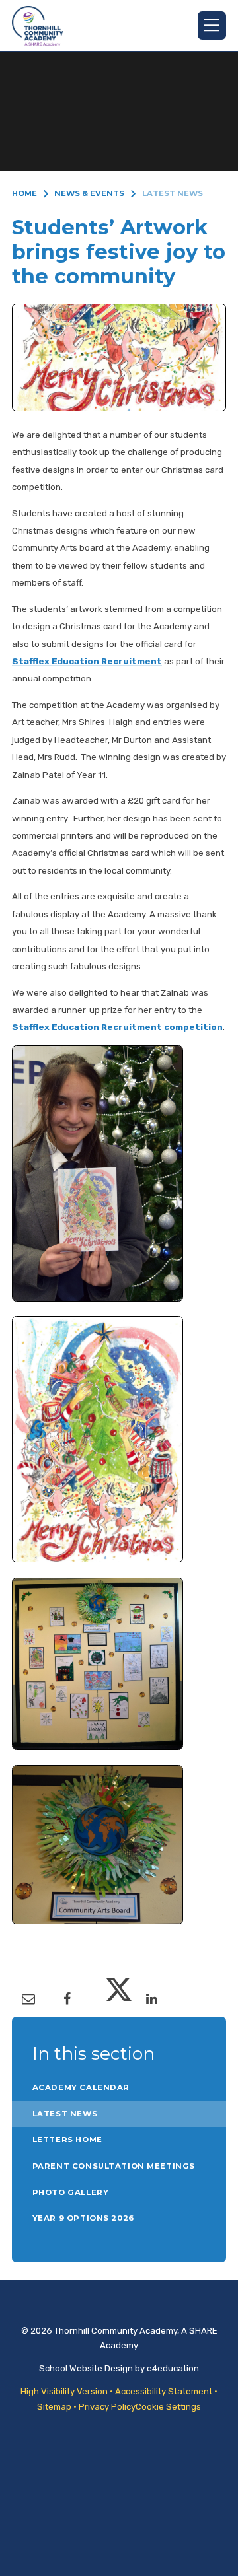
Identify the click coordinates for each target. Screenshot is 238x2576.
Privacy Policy (107, 2407)
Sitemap (54, 2407)
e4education (173, 2368)
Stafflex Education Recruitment (87, 661)
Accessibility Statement (164, 2391)
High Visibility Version (64, 2391)
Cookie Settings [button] (168, 2407)
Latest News (173, 193)
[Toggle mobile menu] (212, 25)
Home (24, 193)
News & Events (89, 193)
